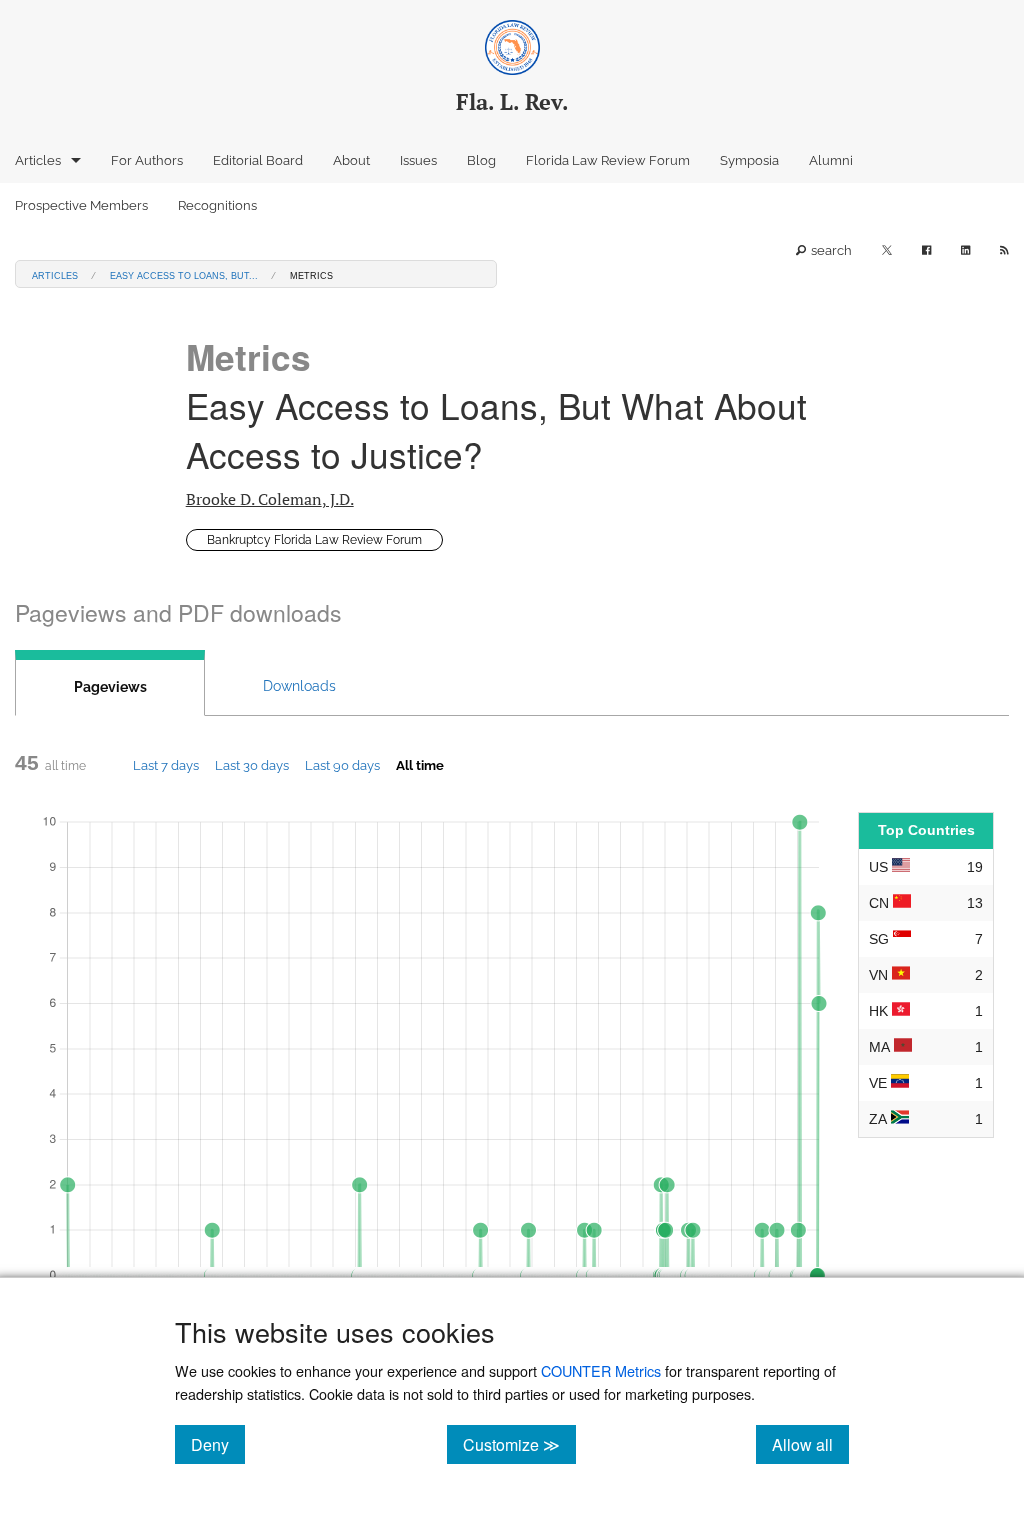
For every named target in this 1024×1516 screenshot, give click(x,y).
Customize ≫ (519, 1444)
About (351, 160)
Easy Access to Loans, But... (184, 274)
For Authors (147, 160)
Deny (218, 1444)
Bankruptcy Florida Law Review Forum (314, 540)
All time (420, 765)
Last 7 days (166, 765)
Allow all (810, 1444)
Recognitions (217, 205)
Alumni (831, 160)
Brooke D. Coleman (270, 499)
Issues (418, 160)
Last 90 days (342, 765)
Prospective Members (81, 205)
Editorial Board (258, 160)
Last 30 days (252, 765)
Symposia (749, 160)
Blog (481, 160)
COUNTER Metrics (601, 1370)
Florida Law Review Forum (608, 160)
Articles (38, 160)
